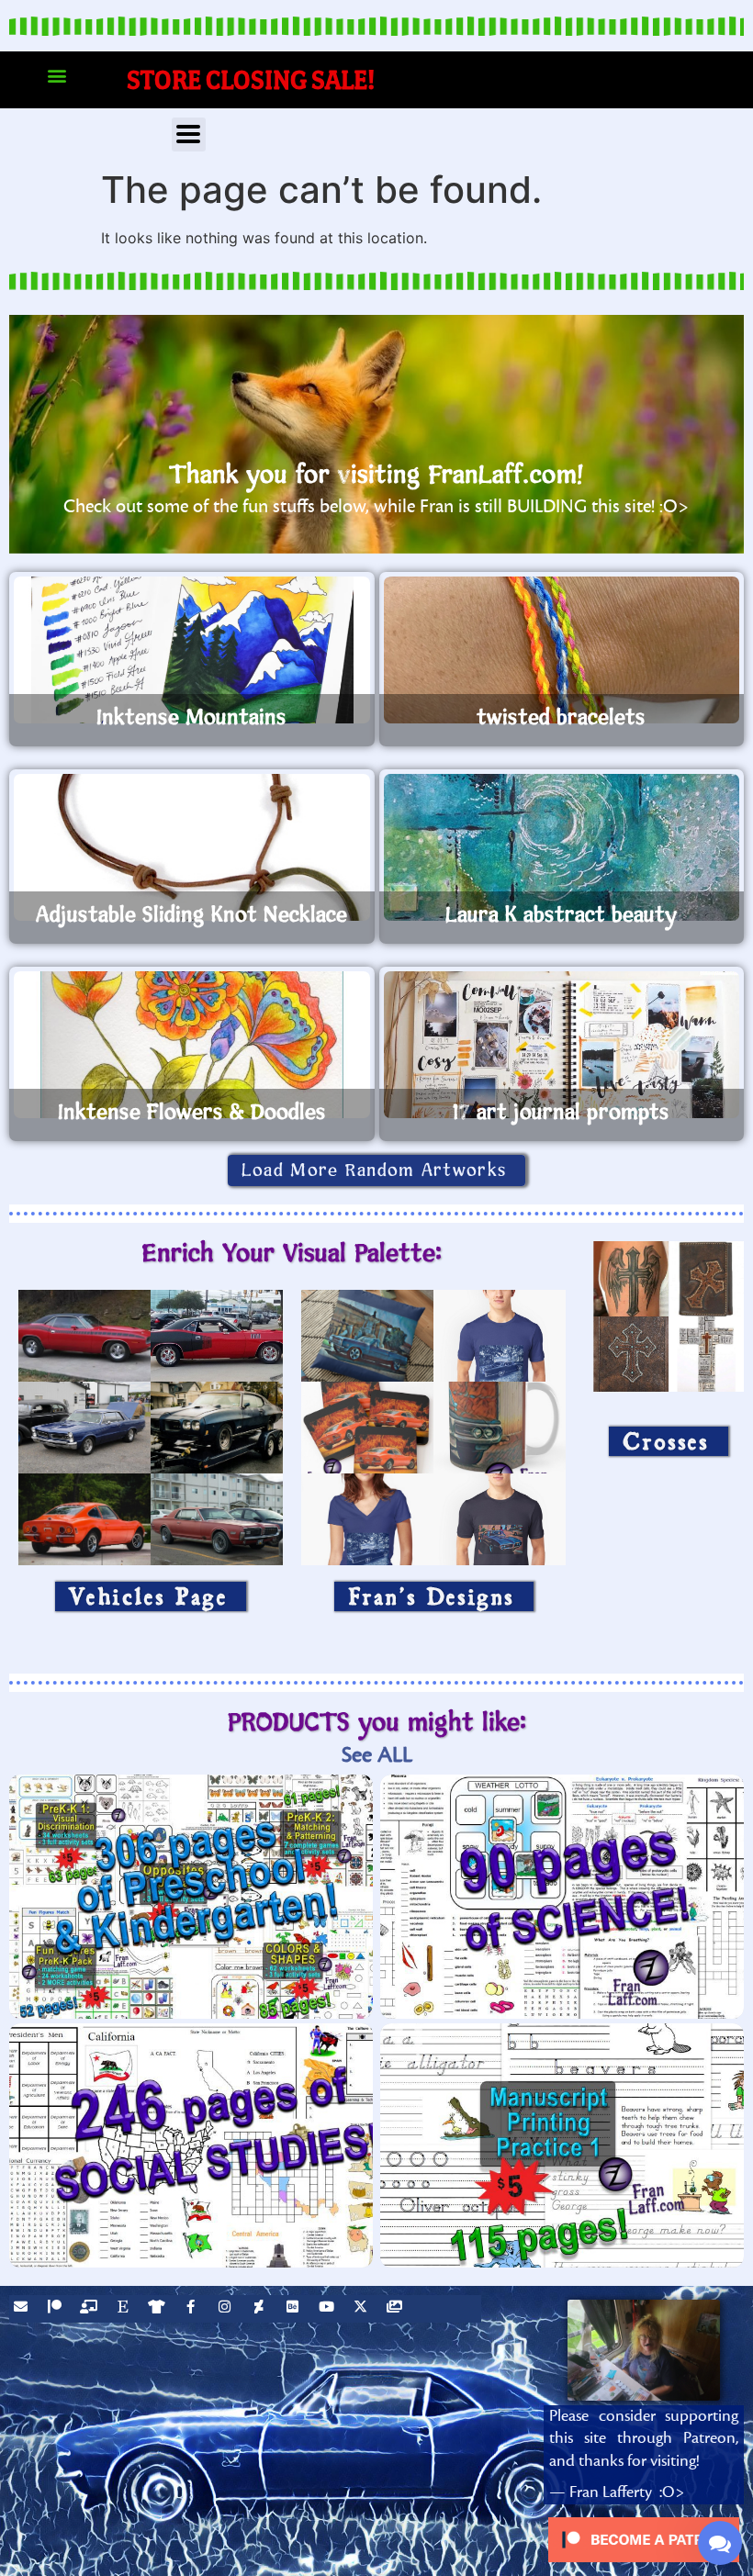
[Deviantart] (261, 2309)
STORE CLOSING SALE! (251, 79)
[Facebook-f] (193, 2309)
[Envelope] (23, 2309)
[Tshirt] (159, 2309)
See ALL (377, 1755)
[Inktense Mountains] (192, 650)
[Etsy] (125, 2309)
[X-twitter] (363, 2309)
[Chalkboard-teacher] (91, 2309)
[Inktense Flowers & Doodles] (192, 1045)
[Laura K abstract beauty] (562, 847)
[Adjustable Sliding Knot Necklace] (192, 847)
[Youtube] (329, 2309)
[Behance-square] (295, 2309)
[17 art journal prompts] (562, 1045)
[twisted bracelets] (562, 650)
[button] (56, 76)
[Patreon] (57, 2309)
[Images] (397, 2309)
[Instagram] (227, 2309)
